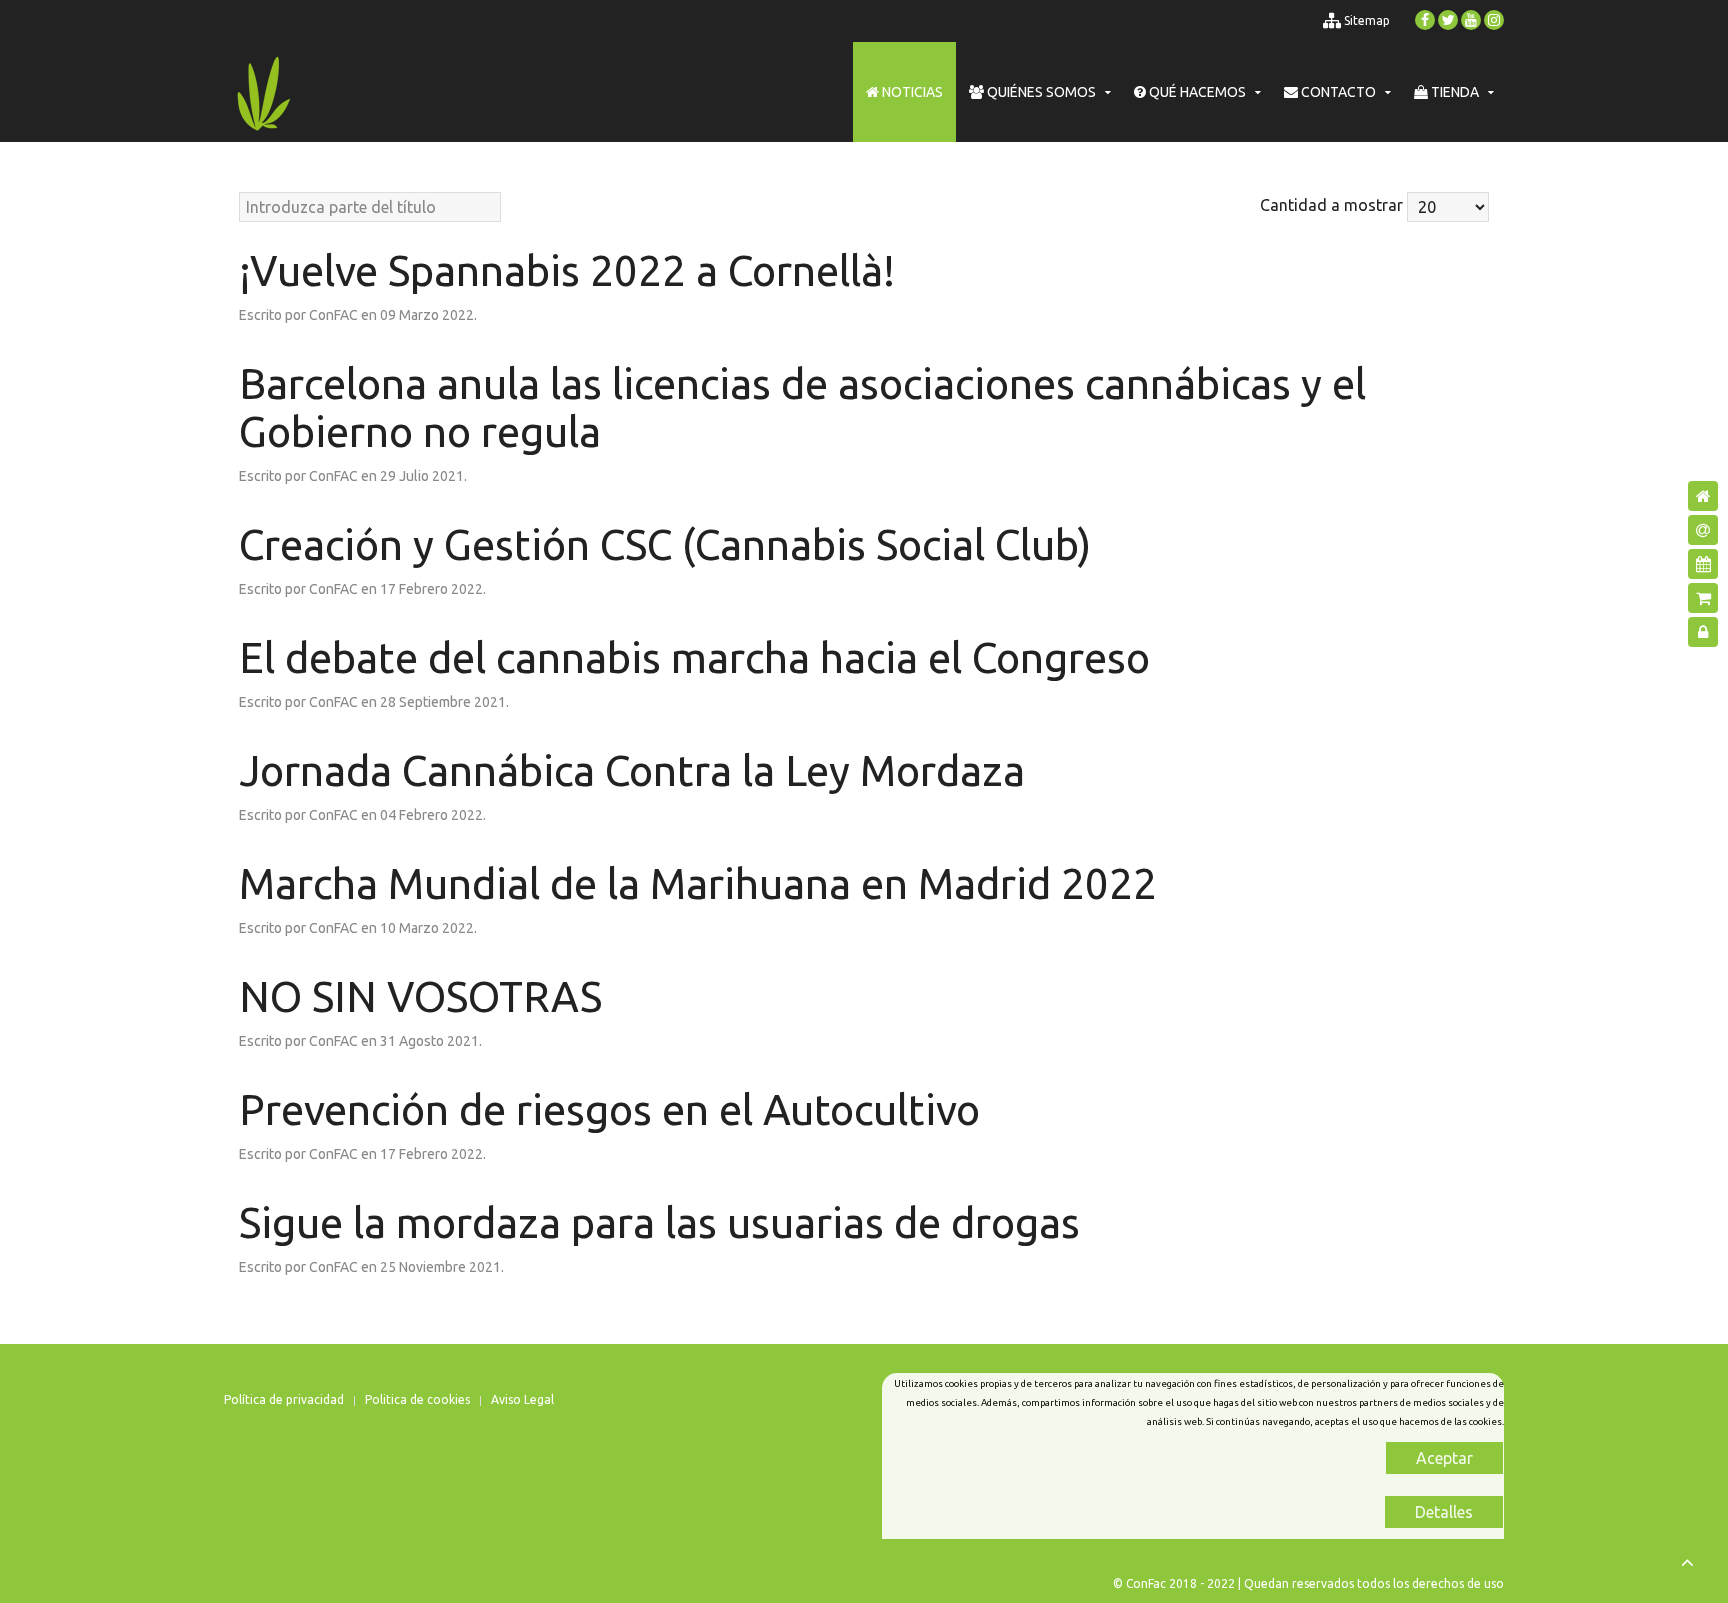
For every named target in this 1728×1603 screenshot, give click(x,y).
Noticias (911, 92)
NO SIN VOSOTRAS (420, 996)
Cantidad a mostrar (1331, 205)
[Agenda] (1703, 564)
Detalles (1444, 1512)
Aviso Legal (522, 1399)
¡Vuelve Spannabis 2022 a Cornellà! (567, 270)
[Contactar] (1703, 530)
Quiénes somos (1040, 92)
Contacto (1337, 92)
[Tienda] (1703, 598)
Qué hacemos (1196, 92)
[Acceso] (1703, 632)
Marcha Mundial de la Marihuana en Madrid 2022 (698, 883)
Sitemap (1365, 20)
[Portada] (1703, 496)
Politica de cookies (417, 1399)
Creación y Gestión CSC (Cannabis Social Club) (665, 544)
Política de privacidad (284, 1399)
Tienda (1453, 92)
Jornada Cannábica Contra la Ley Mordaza (632, 770)
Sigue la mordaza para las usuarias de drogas (659, 1222)
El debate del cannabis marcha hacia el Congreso (694, 657)
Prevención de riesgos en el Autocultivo (609, 1109)
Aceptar (1444, 1458)
